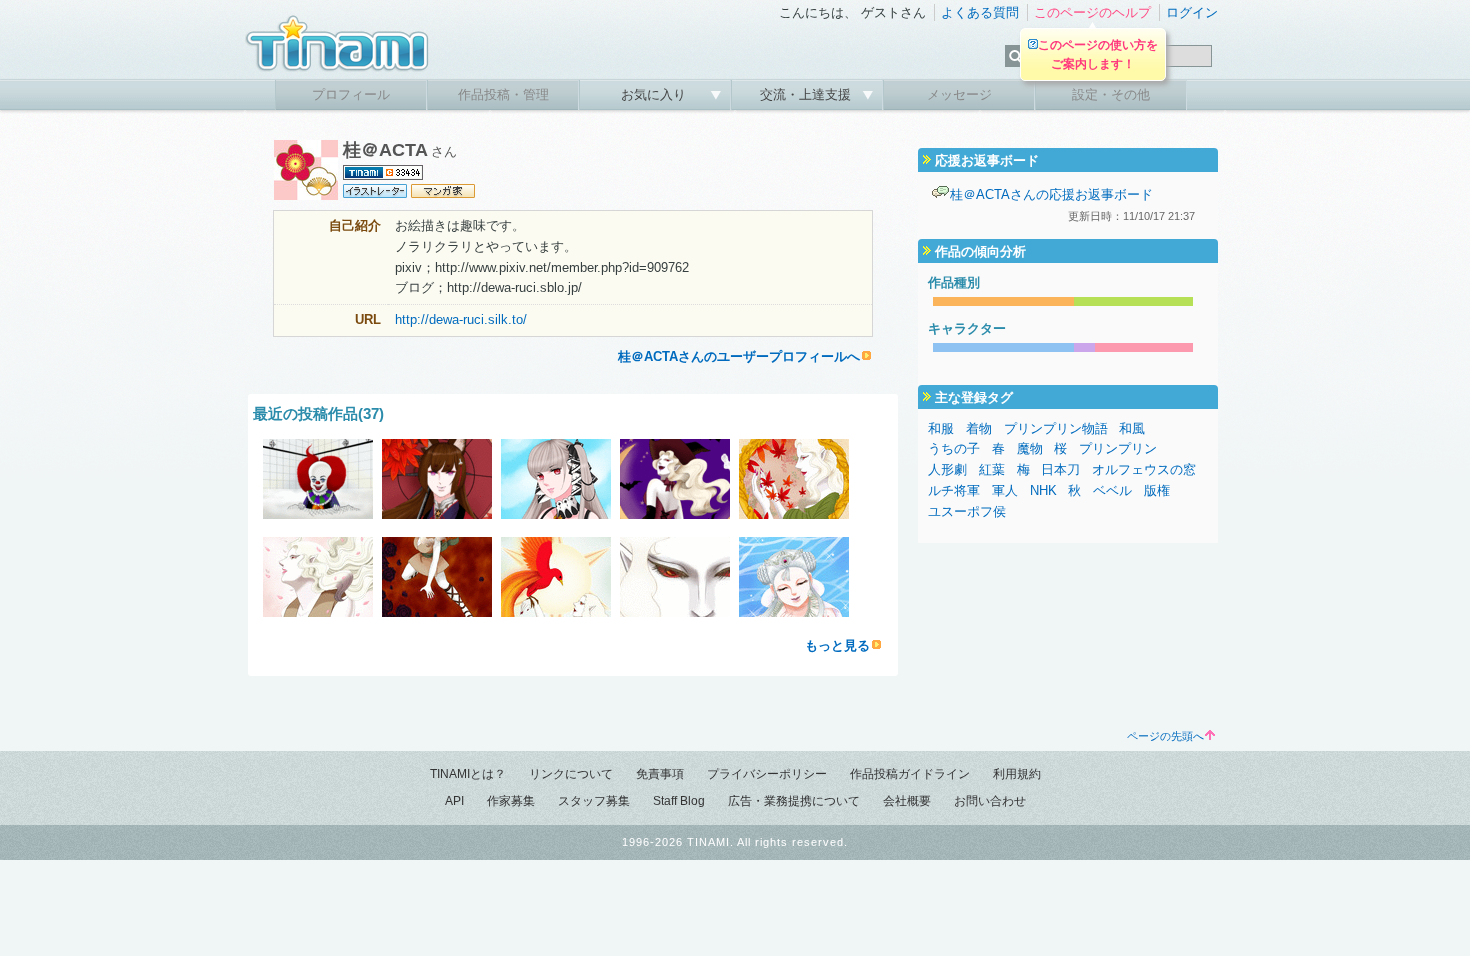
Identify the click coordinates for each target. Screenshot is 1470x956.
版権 (1157, 490)
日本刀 (1060, 469)
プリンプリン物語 (1056, 428)
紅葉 (992, 469)
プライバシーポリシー (767, 774)
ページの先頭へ (1165, 736)
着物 (979, 428)
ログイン (1192, 12)
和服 (941, 428)
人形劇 (947, 469)
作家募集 (511, 801)
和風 (1132, 428)
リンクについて (571, 774)
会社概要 (907, 801)
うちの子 (954, 448)
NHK (1043, 490)
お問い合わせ (990, 801)
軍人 (1005, 490)
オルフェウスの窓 (1144, 469)
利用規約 (1017, 774)
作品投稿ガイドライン (910, 774)
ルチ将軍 (954, 490)
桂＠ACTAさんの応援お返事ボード (1051, 194)
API (454, 801)
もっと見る (837, 645)
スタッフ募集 (594, 801)
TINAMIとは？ (468, 774)
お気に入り (655, 94)
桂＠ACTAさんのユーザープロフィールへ (739, 356)
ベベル (1112, 490)
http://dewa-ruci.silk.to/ (461, 319)
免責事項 (660, 774)
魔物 (1030, 448)
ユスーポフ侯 (967, 511)
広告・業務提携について (794, 801)
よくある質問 (980, 12)
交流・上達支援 (807, 94)
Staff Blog (679, 801)
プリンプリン (1118, 448)
